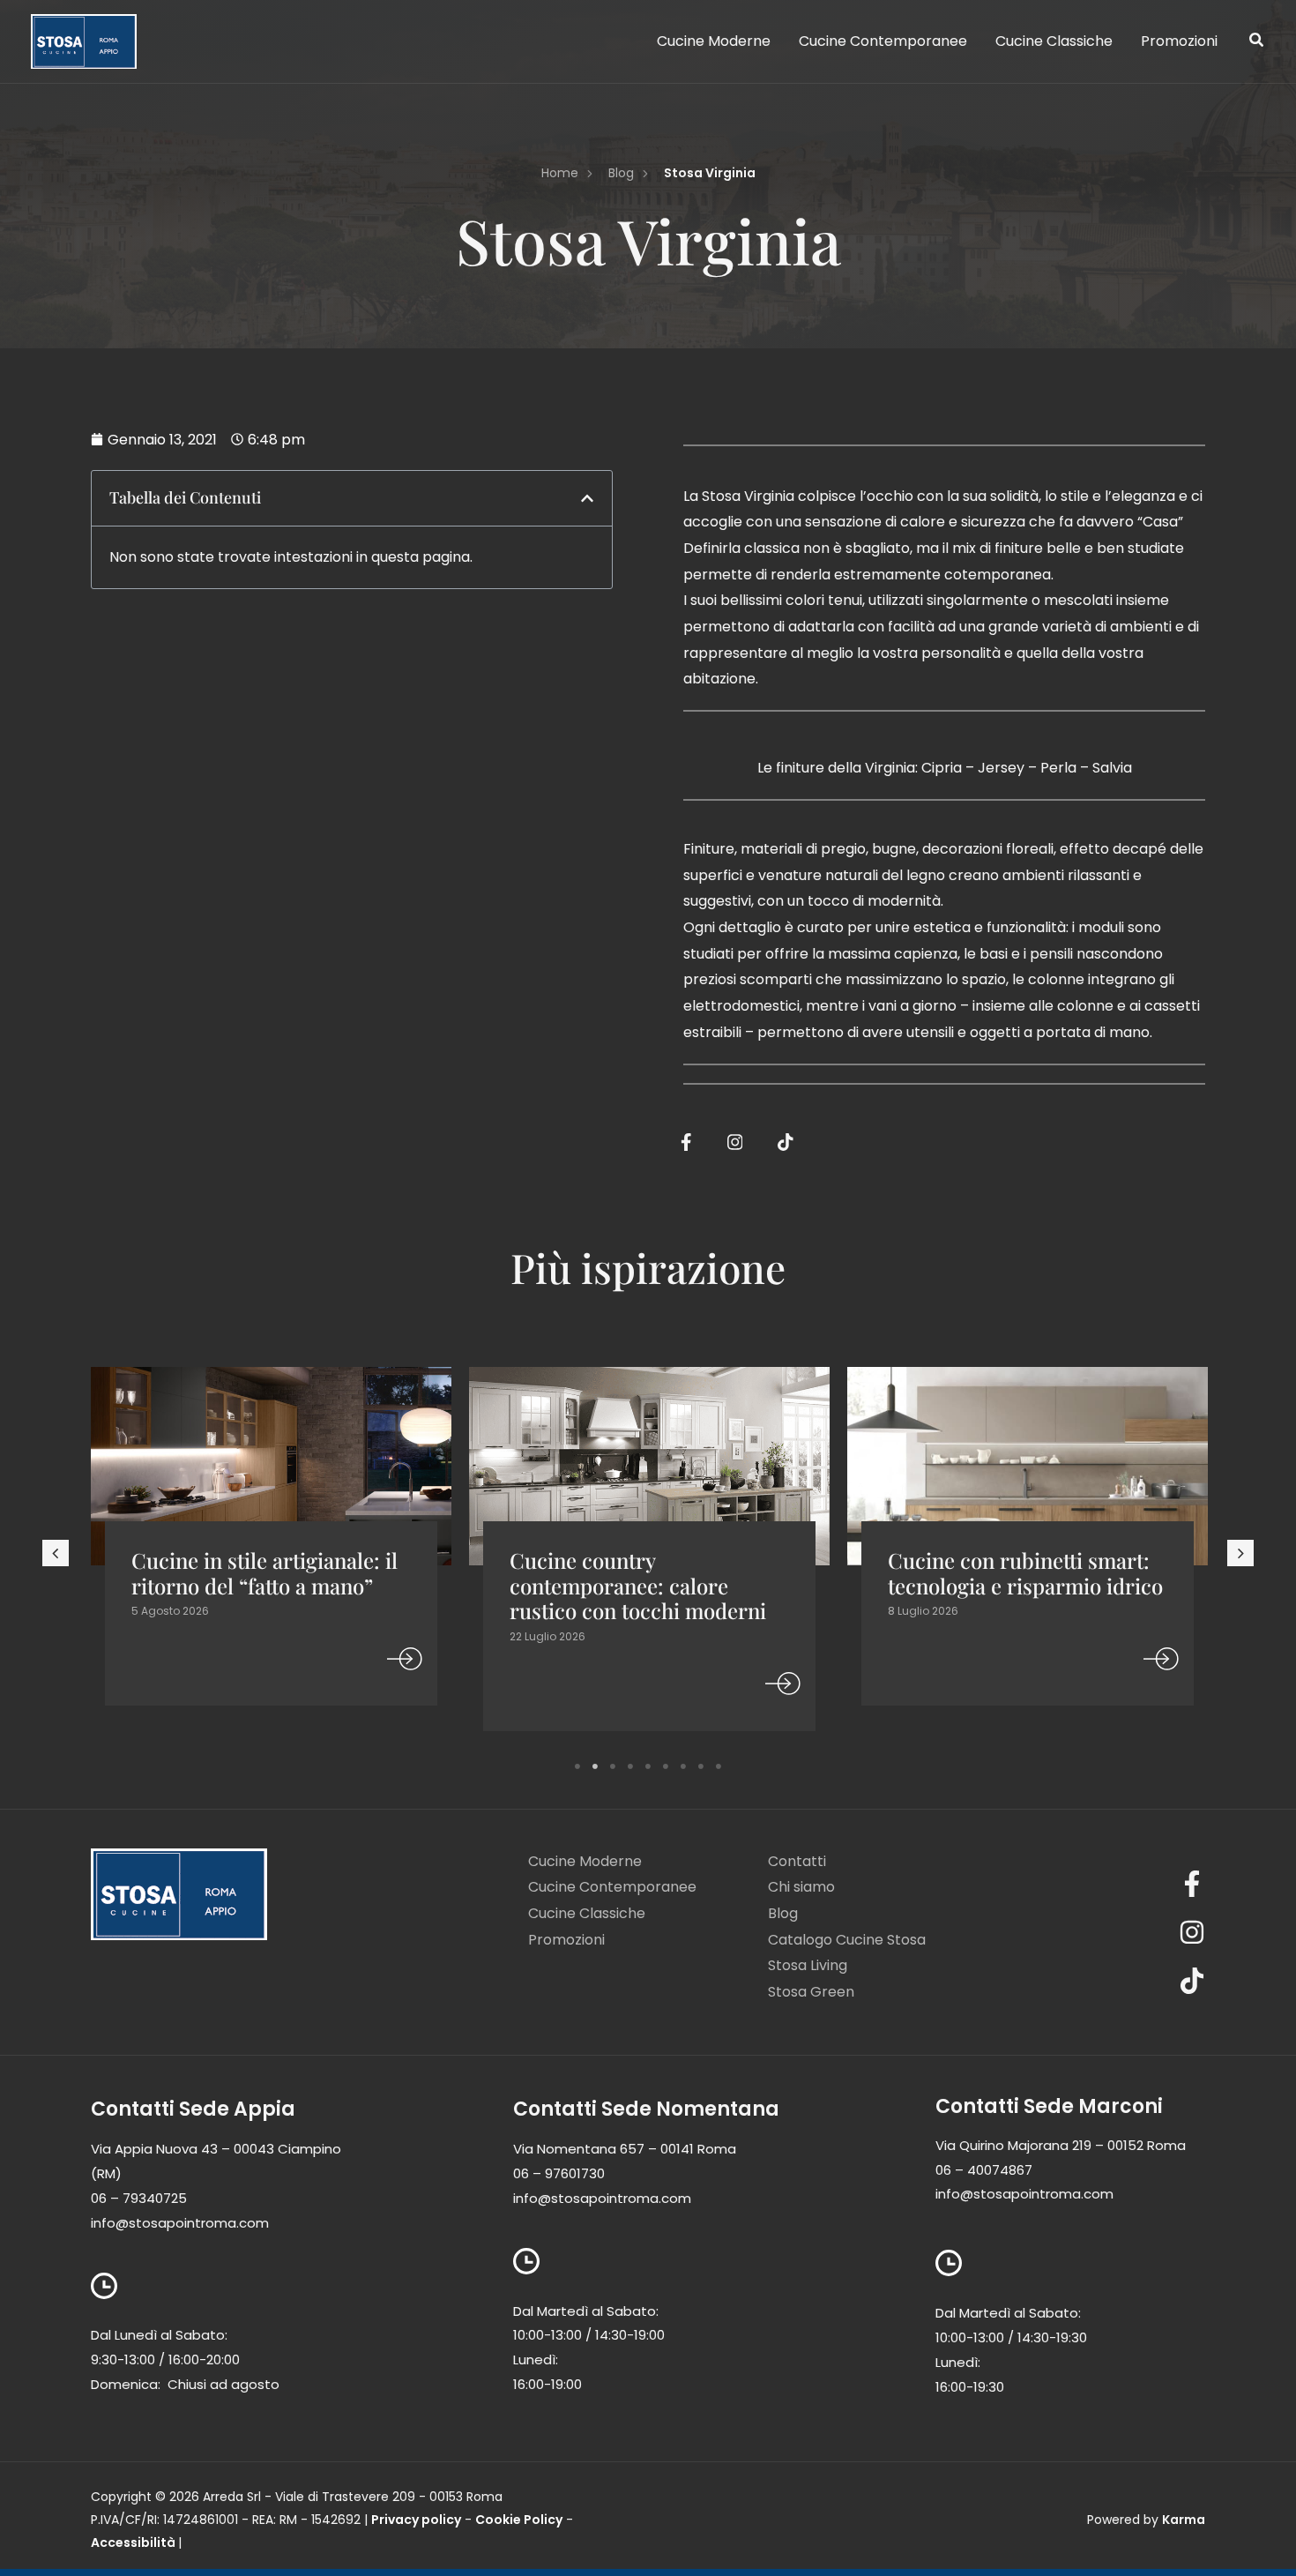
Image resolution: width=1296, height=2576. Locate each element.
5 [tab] (648, 1766)
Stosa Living (808, 1965)
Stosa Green (811, 1992)
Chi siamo (801, 1887)
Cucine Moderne (585, 1861)
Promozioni (566, 1940)
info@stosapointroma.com (180, 2223)
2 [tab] (595, 1766)
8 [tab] (701, 1766)
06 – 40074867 (984, 2170)
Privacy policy (416, 2520)
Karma (1184, 2520)
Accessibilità (133, 2542)
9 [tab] (719, 1766)
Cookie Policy (519, 2520)
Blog (783, 1913)
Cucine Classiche (587, 1913)
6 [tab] (666, 1766)
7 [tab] (683, 1766)
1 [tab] (577, 1766)
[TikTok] (1107, 1981)
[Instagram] (1107, 1932)
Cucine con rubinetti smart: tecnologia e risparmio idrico (1025, 1573)
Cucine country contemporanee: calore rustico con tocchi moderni (638, 1586)
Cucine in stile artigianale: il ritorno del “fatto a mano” (264, 1573)
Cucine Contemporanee (612, 1887)
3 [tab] (613, 1766)
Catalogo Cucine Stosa (847, 1940)
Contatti (797, 1861)
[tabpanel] (271, 1556)
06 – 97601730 (559, 2173)
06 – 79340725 (139, 2198)
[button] (1257, 42)
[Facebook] (1107, 1884)
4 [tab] (630, 1766)
